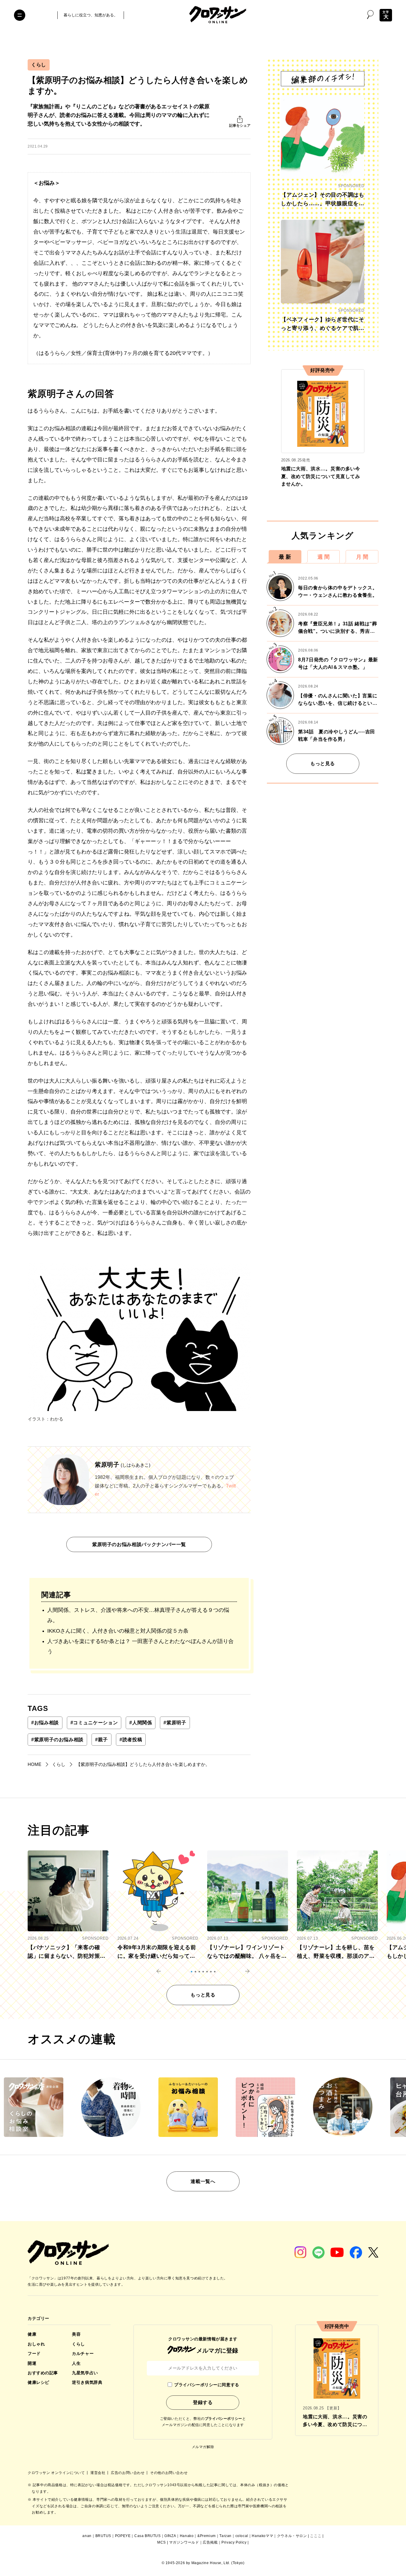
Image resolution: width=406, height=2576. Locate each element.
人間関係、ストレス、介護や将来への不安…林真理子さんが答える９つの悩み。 (138, 1615)
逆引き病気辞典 (87, 2382)
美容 (76, 2334)
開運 (32, 2363)
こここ (316, 2536)
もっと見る (323, 764)
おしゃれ (36, 2344)
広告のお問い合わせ (128, 2473)
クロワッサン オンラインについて (57, 2473)
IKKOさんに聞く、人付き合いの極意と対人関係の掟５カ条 (118, 1631)
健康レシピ (38, 2382)
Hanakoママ (262, 2536)
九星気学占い (85, 2373)
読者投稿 (131, 1740)
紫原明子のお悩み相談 (57, 1740)
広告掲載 (210, 2542)
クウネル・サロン (292, 2536)
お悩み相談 (45, 1723)
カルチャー (83, 2353)
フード (34, 2353)
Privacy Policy (234, 2542)
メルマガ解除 (203, 2447)
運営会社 (98, 2473)
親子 (101, 1740)
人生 (76, 2363)
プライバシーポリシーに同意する (207, 2385)
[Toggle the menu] (20, 15)
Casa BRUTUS (148, 2536)
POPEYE (123, 2536)
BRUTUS (103, 2536)
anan (87, 2536)
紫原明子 (175, 1723)
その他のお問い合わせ (169, 2473)
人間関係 (141, 1723)
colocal (242, 2536)
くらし (39, 65)
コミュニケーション (94, 1723)
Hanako (187, 2536)
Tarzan (225, 2536)
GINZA (170, 2536)
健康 (32, 2334)
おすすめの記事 (43, 2373)
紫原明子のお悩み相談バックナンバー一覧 (139, 1544)
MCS (162, 2542)
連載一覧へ (203, 2181)
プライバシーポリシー (224, 2419)
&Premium (207, 2536)
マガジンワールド (184, 2542)
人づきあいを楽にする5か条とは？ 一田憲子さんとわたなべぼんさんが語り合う (140, 1646)
